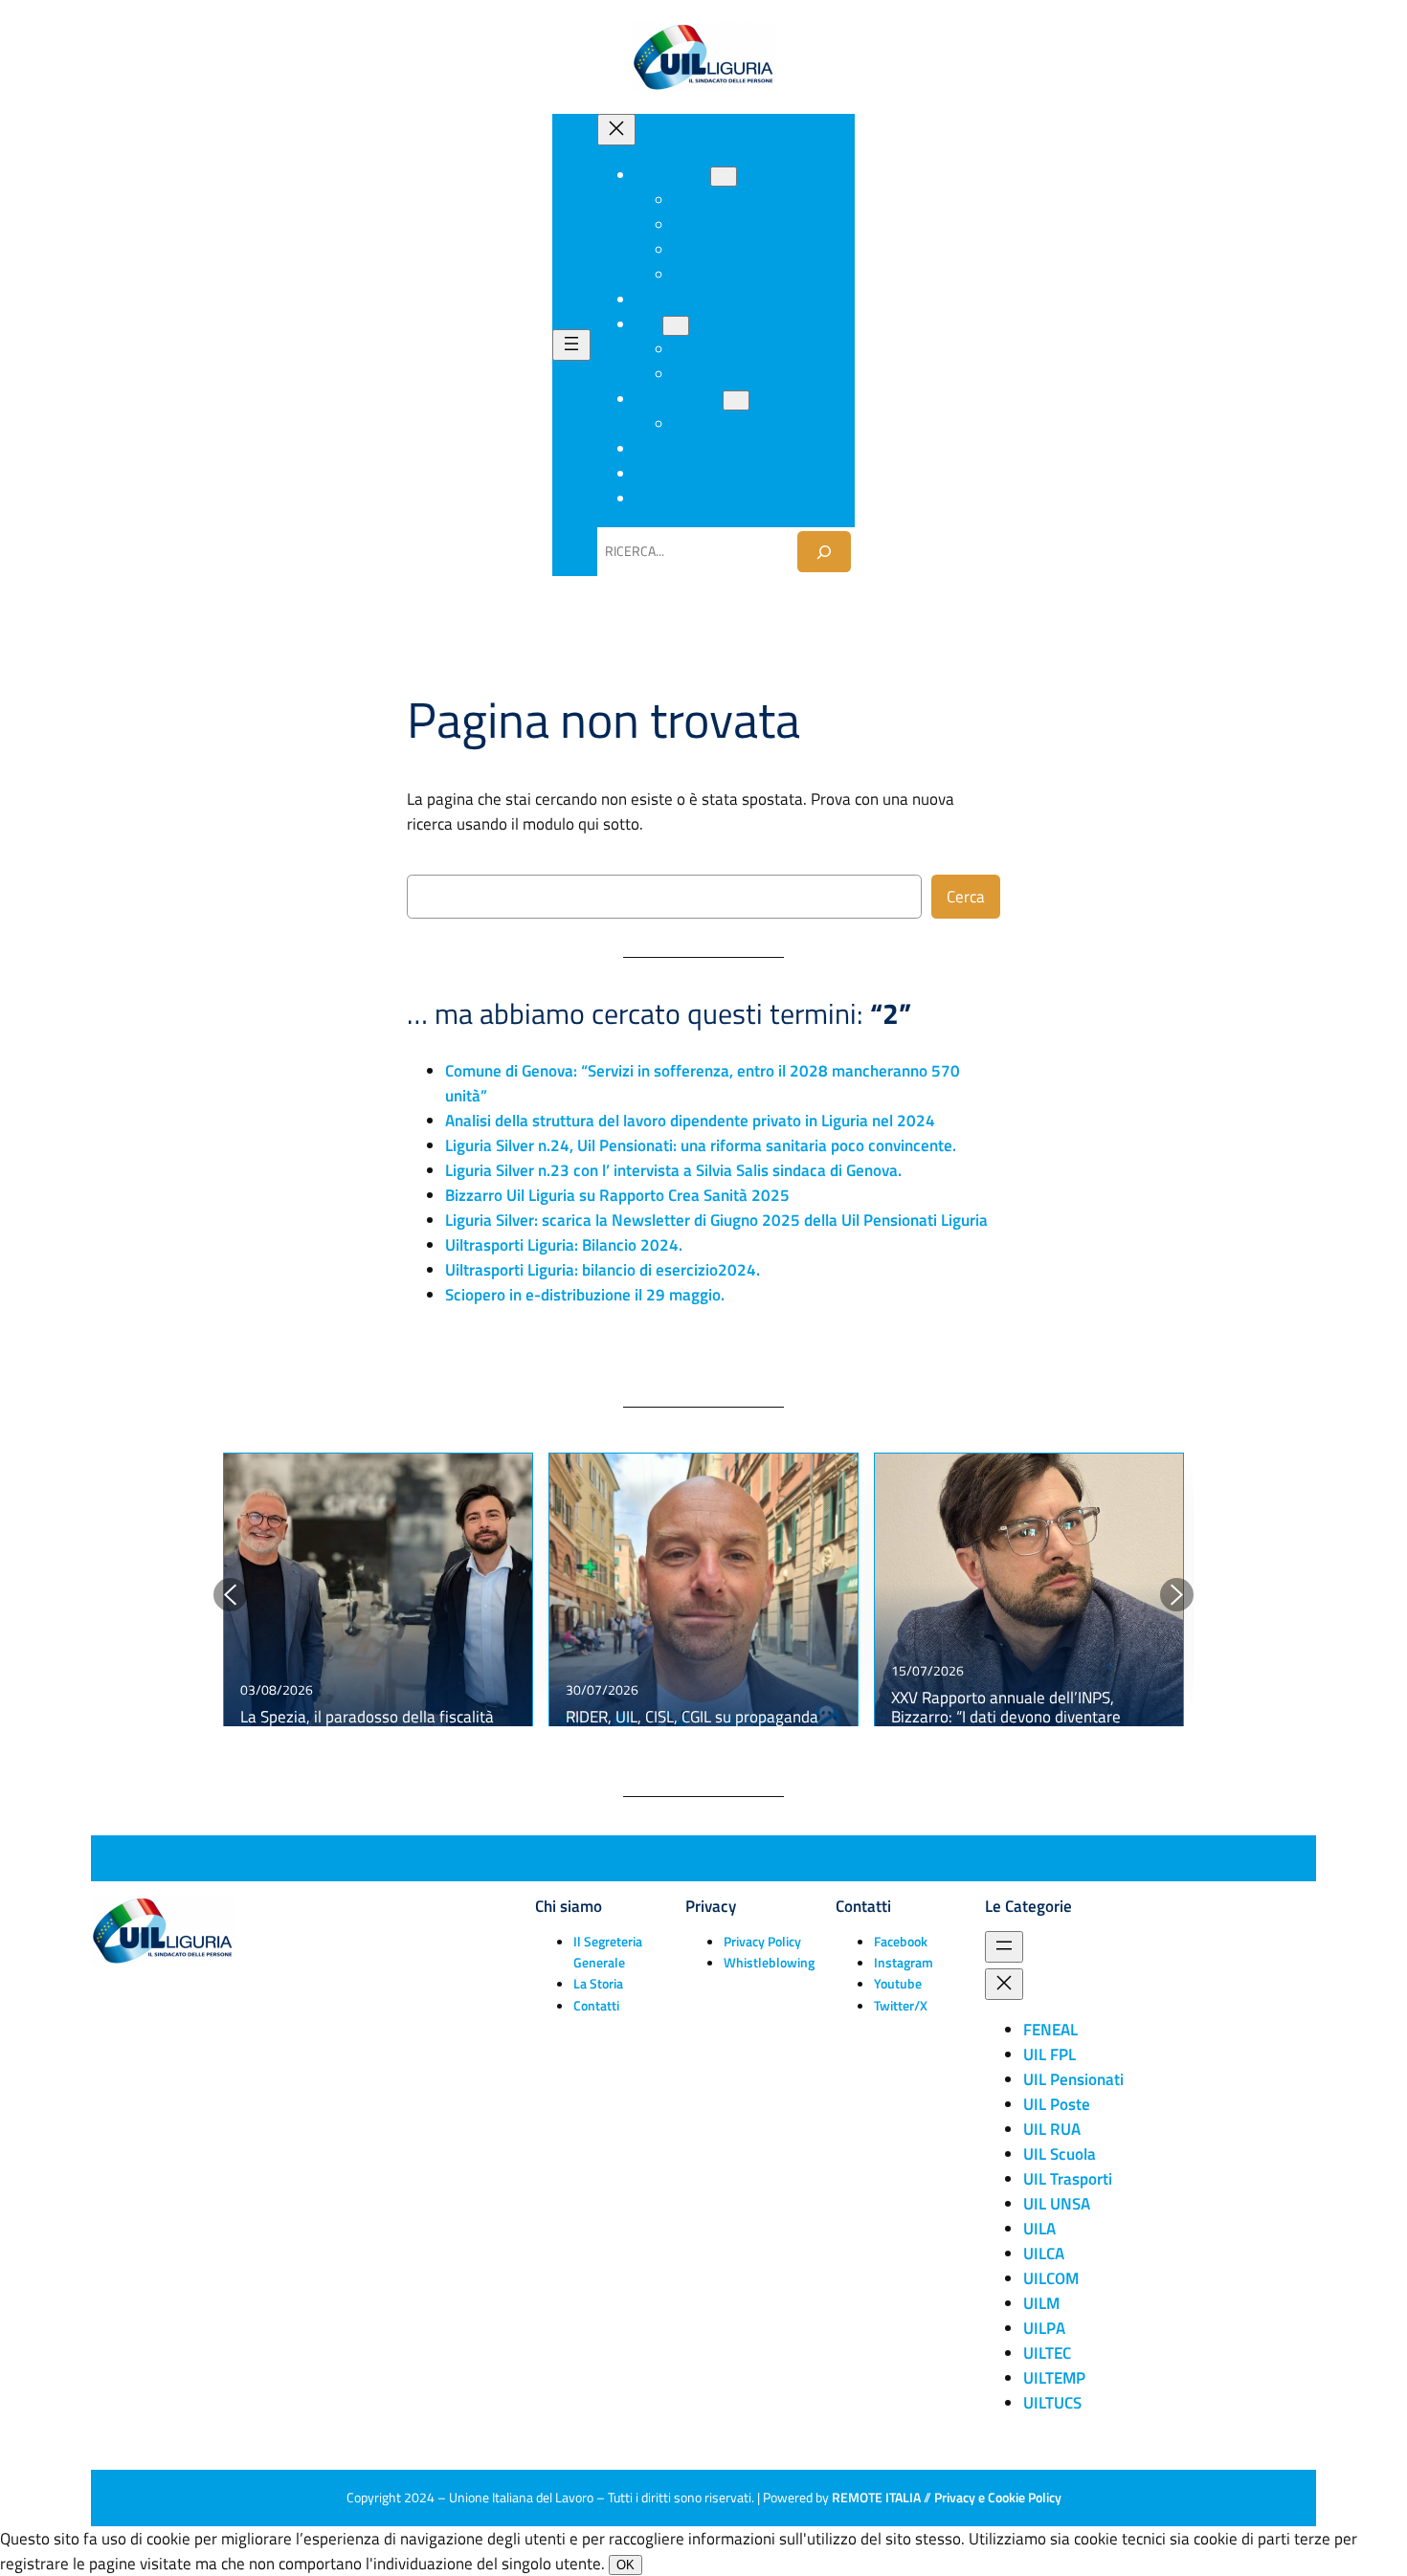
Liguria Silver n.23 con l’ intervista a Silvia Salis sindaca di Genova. (673, 1170)
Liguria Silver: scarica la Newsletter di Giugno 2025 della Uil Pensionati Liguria (716, 1220)
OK (625, 2565)
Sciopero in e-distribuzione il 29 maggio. (585, 1295)
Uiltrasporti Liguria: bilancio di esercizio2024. (603, 1270)
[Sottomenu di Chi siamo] (724, 177)
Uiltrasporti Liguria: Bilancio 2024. (564, 1245)
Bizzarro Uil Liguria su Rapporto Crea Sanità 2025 (617, 1195)
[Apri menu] (571, 345)
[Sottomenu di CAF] (676, 326)
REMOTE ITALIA (876, 2498)
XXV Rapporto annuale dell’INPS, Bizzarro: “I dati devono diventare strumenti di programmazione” (1006, 1717)
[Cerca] (824, 552)
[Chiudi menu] (616, 130)
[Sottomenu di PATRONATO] (736, 400)
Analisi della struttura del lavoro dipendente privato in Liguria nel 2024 (690, 1121)
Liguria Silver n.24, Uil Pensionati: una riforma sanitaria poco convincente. (701, 1145)
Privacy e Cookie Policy (998, 2498)
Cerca (966, 897)
